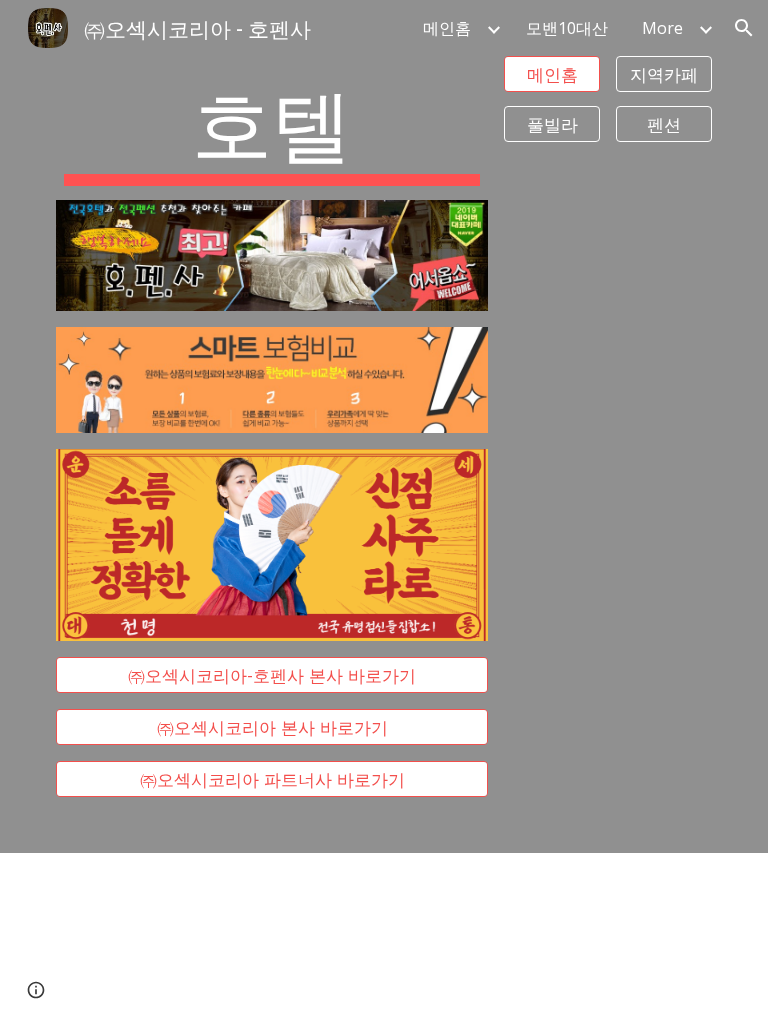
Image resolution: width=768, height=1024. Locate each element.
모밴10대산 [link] (567, 28)
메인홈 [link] (447, 28)
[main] (271, 128)
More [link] (662, 28)
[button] (744, 28)
